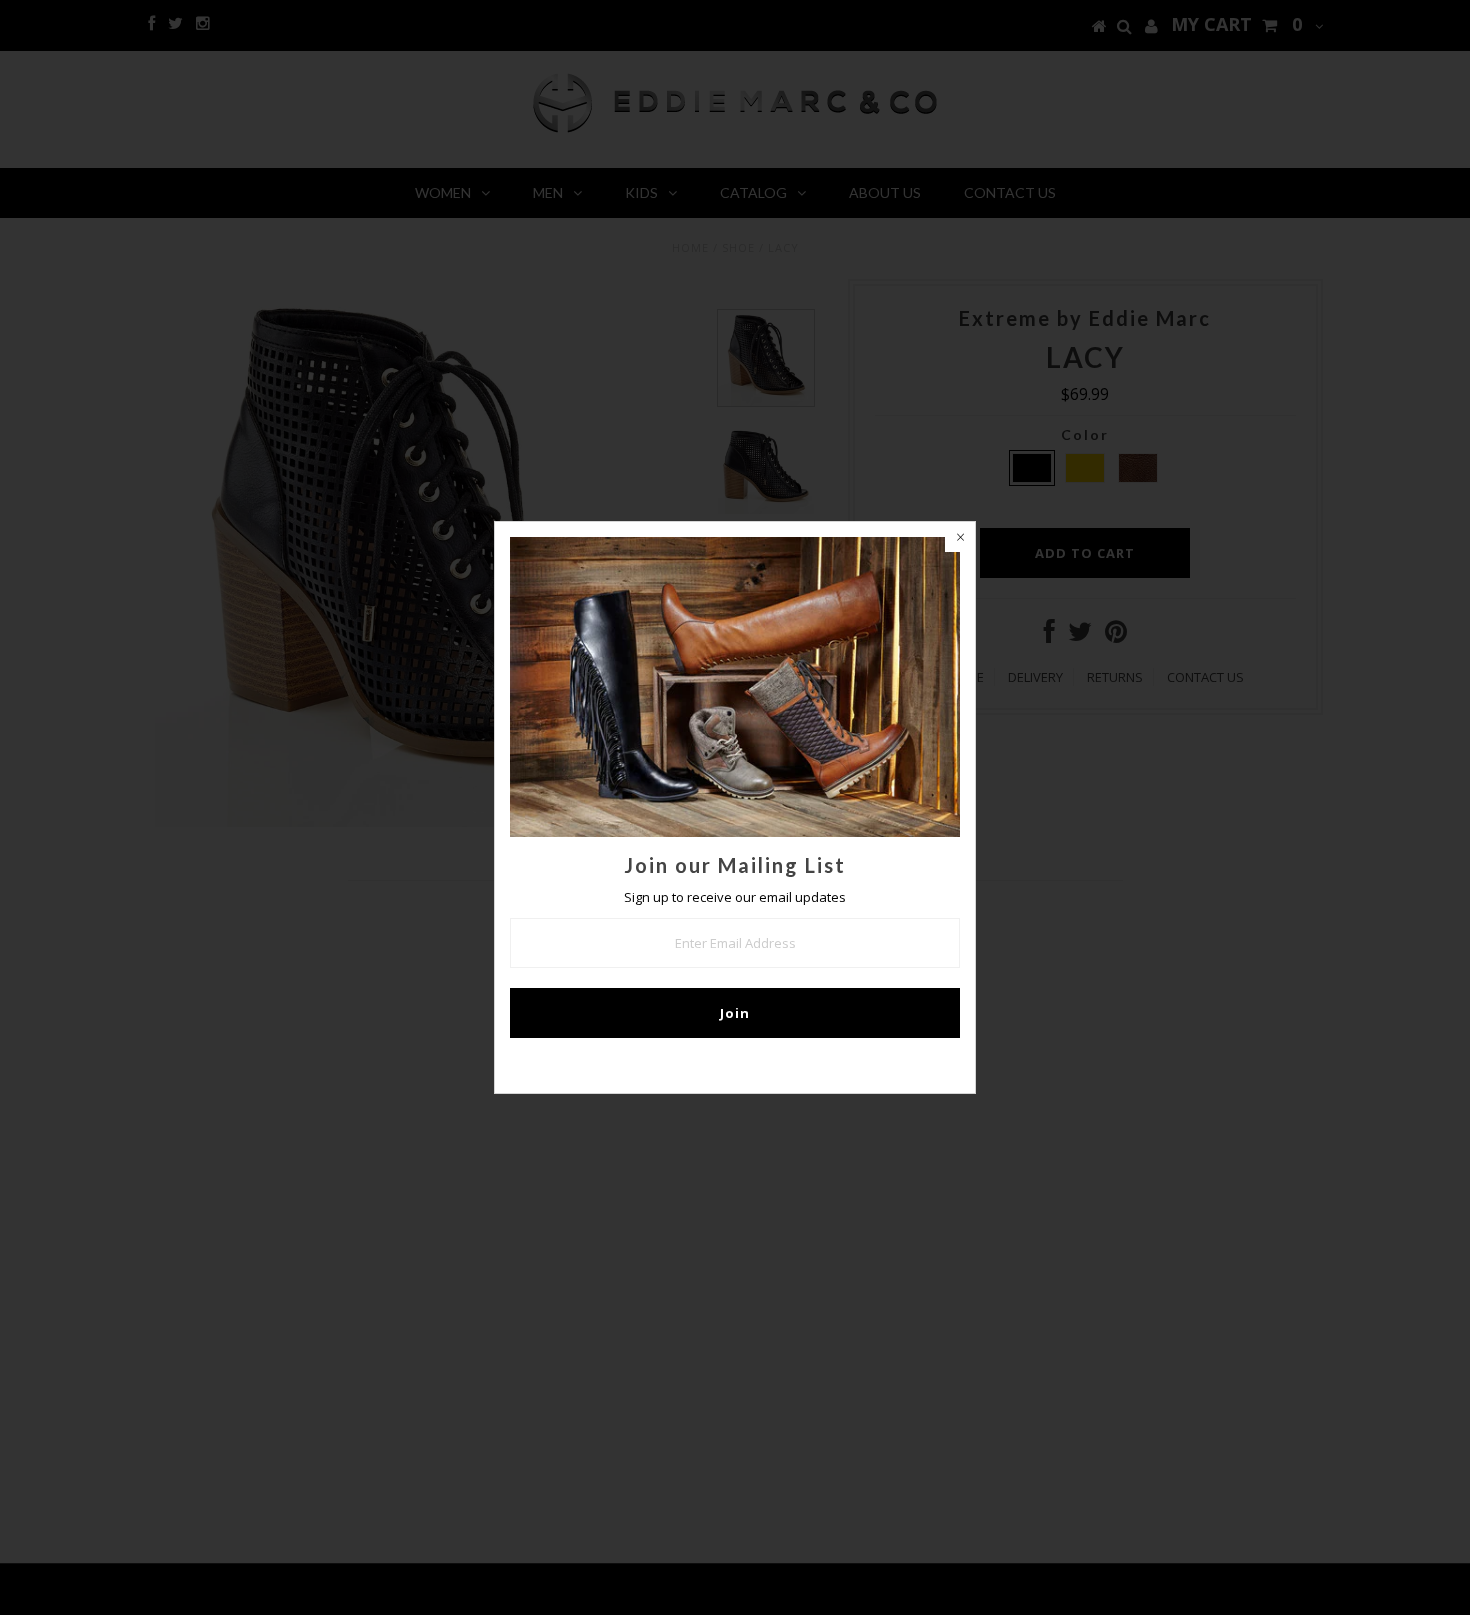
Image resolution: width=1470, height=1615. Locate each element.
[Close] (960, 537)
